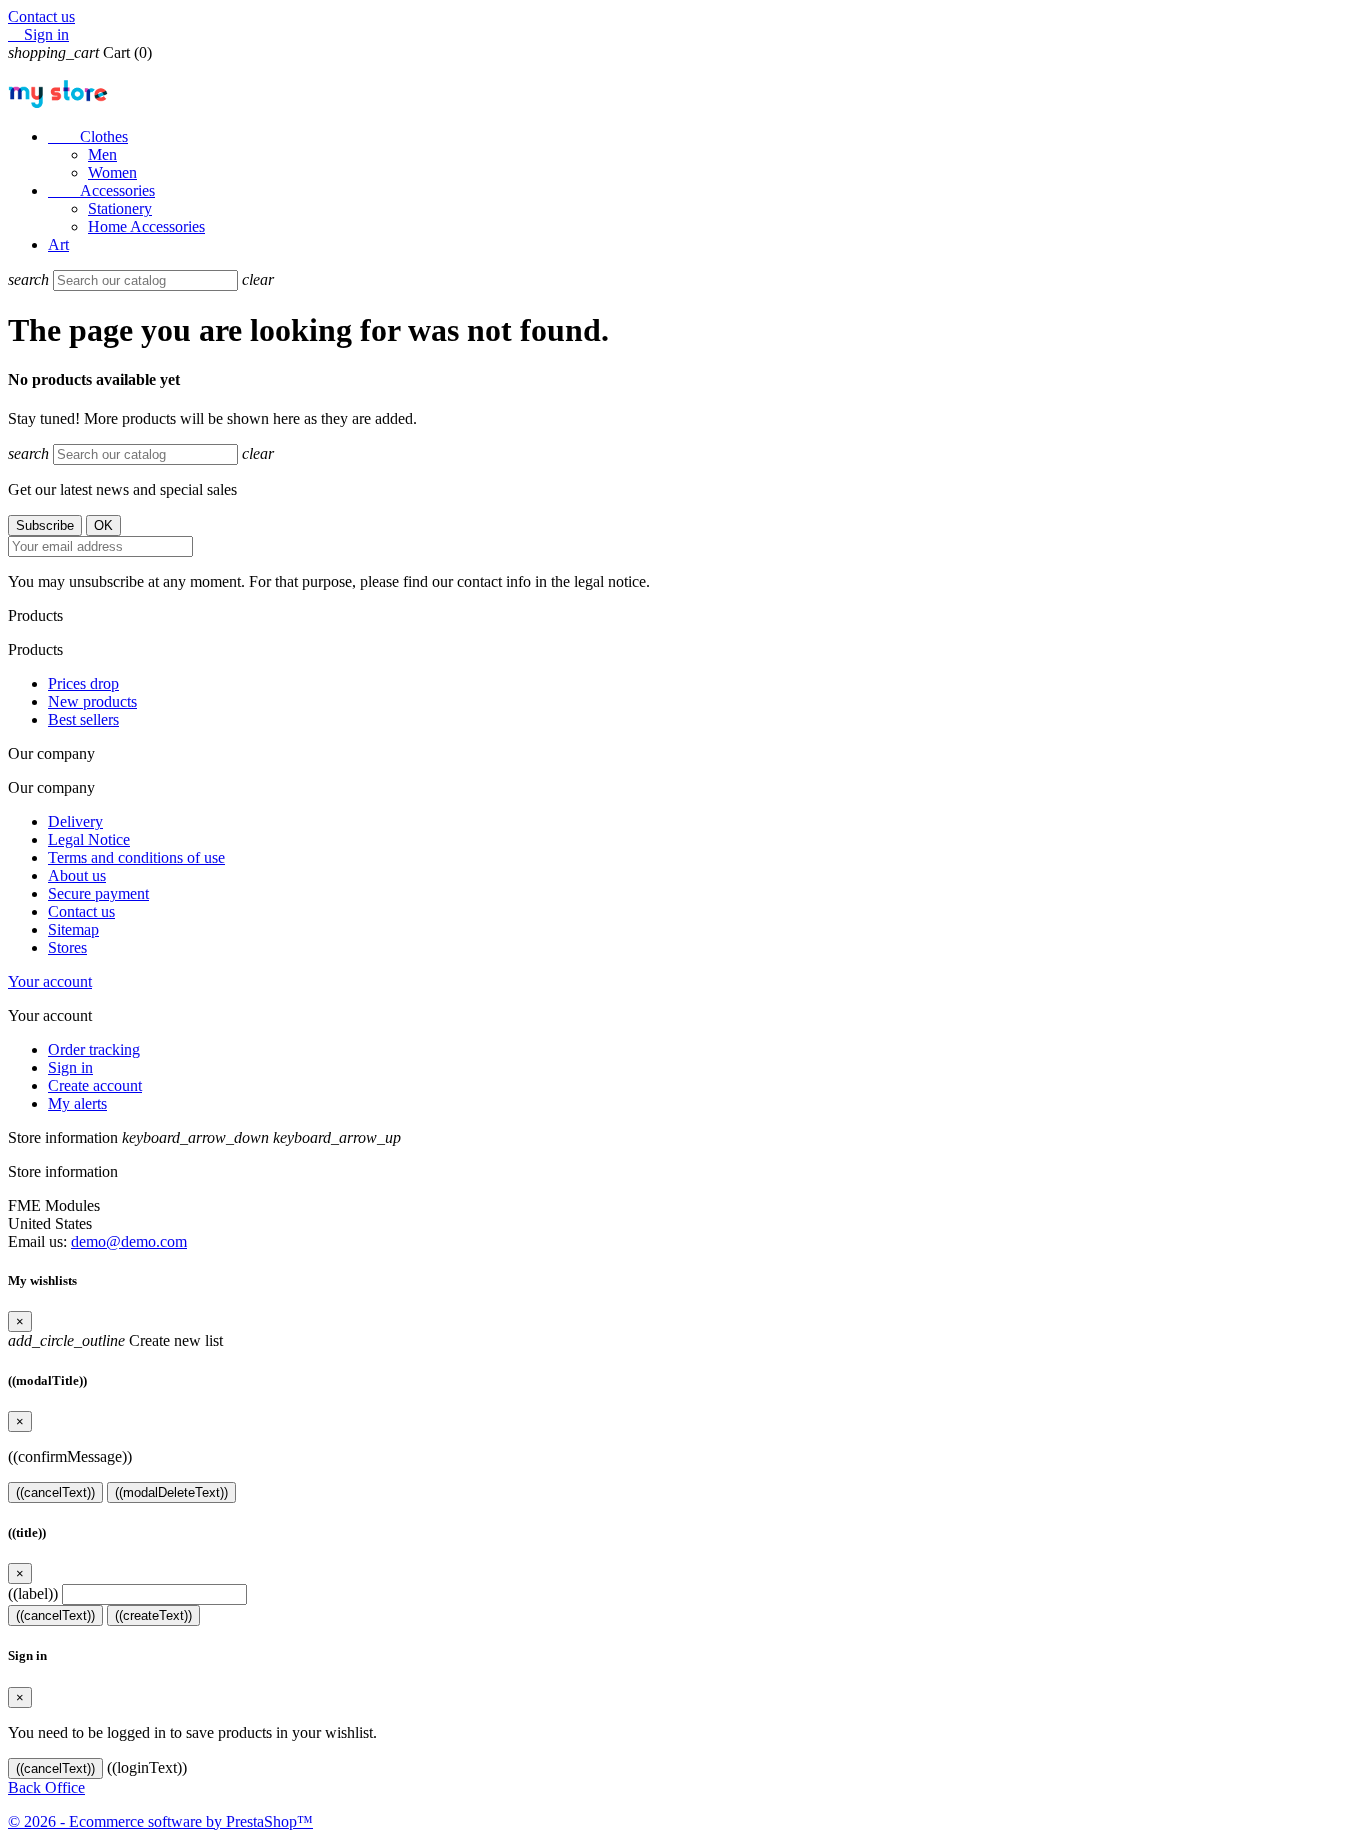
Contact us (41, 16)
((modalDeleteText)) (171, 1492)
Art (58, 244)
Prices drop (83, 683)
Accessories (101, 190)
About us (77, 875)
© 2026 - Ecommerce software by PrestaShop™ (160, 1821)
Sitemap (73, 929)
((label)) (33, 1593)
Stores (67, 947)
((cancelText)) (55, 1492)
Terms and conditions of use (136, 857)
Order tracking (94, 1049)
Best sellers (83, 719)
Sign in (70, 1067)
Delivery (75, 821)
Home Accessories (146, 226)
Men (102, 154)
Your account (50, 981)
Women (112, 172)
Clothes (88, 136)
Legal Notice (89, 839)
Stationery (120, 208)
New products (92, 701)
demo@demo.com (129, 1241)
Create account (95, 1085)
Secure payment (98, 893)
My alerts (77, 1103)
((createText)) (153, 1615)
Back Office (46, 1787)
